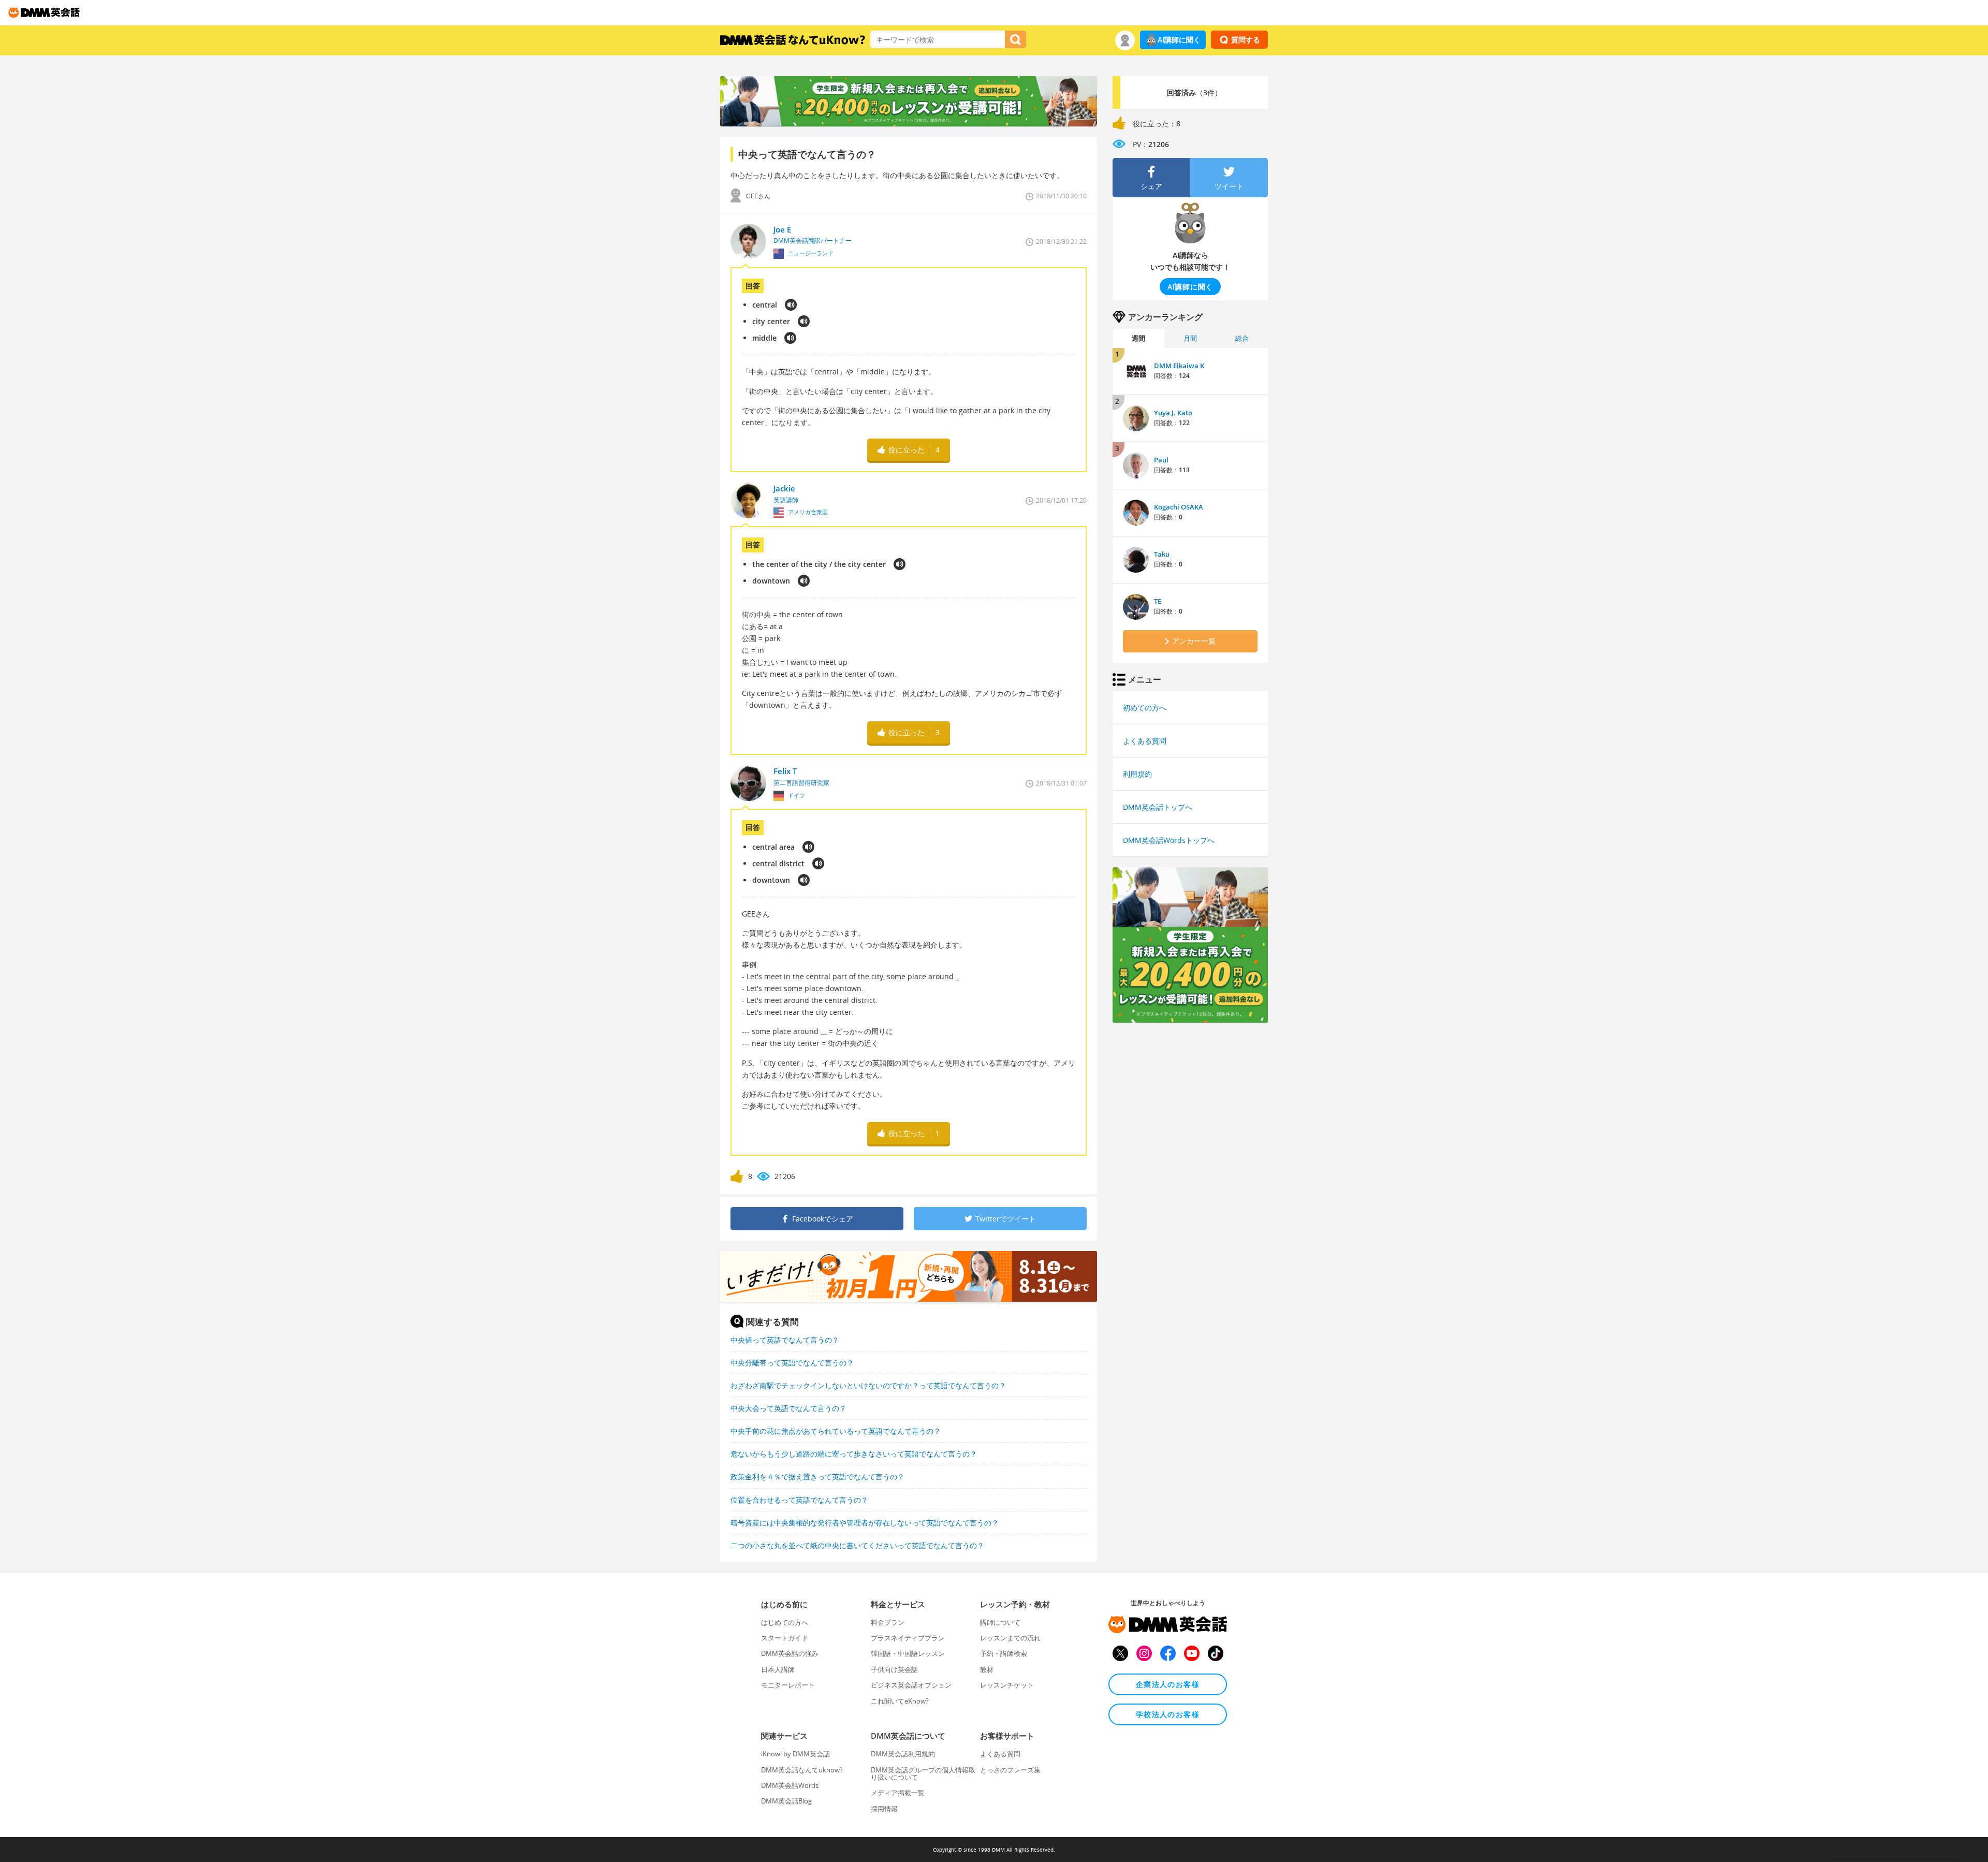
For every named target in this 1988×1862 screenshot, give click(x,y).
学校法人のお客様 (1168, 1714)
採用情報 (884, 1809)
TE (1158, 601)
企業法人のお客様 (1168, 1684)
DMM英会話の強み (790, 1653)
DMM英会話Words (790, 1785)
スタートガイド (785, 1638)
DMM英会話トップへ (1158, 807)
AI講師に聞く (1179, 40)
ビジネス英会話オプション (911, 1685)
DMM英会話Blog (786, 1801)
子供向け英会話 (894, 1669)
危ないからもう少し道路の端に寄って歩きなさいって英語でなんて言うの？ (854, 1454)
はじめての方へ (785, 1622)
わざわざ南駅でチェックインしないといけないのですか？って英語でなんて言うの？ (868, 1385)
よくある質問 (1145, 741)
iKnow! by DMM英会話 (795, 1754)
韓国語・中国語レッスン (908, 1653)
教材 (987, 1669)
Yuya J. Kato (1173, 413)
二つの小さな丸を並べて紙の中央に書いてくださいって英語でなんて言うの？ (857, 1545)
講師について (1000, 1622)
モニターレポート (788, 1685)
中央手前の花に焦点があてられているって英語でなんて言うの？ (836, 1431)
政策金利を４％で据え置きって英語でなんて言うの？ (817, 1476)
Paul (1161, 460)
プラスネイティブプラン (908, 1638)
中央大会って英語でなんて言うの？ (788, 1408)
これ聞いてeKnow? (900, 1701)
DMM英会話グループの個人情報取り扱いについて (923, 1773)
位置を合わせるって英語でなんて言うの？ (799, 1500)
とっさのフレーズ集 (1010, 1770)
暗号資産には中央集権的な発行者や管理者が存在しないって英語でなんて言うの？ (865, 1523)
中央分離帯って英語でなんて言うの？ (792, 1363)
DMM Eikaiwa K (1179, 366)
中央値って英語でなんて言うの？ (785, 1340)
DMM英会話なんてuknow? (802, 1770)
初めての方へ (1145, 708)
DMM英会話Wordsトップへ (1169, 840)
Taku (1162, 554)
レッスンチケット (1007, 1685)
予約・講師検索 (1004, 1653)
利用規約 (1137, 774)
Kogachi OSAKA (1179, 507)
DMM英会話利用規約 (903, 1754)
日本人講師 (778, 1669)
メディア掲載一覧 (898, 1793)
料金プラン (888, 1622)
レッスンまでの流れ (1010, 1638)
